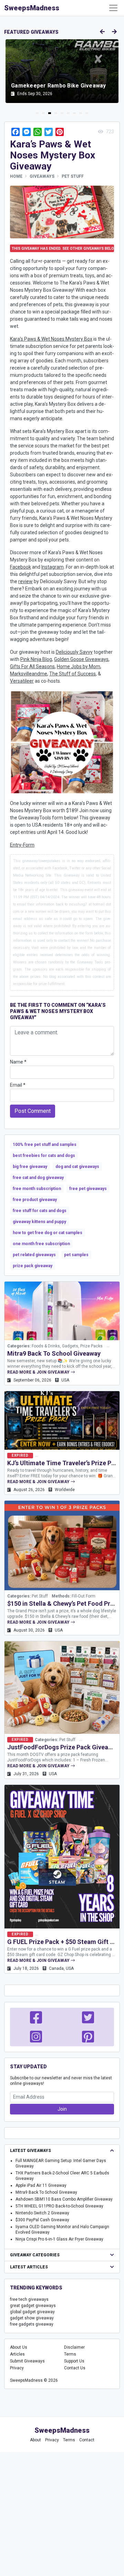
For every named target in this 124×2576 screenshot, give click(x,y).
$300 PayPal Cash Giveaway (42, 2220)
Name (18, 1062)
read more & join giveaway (39, 1372)
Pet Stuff (73, 176)
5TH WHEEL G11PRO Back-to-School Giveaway (59, 2206)
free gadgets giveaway (32, 2324)
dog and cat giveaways (77, 1167)
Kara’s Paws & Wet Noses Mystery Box (51, 339)
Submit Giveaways (27, 2361)
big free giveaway (30, 1167)
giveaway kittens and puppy (39, 1222)
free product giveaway (35, 1200)
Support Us (74, 2361)
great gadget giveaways (33, 2306)
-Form (28, 845)
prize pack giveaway (33, 1266)
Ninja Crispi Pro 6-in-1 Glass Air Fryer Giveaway (59, 2239)
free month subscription (37, 1189)
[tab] (37, 113)
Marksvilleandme (29, 674)
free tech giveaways (29, 2299)
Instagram (53, 567)
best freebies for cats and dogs (44, 1156)
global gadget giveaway (32, 2312)
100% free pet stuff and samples (45, 1145)
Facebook (20, 567)
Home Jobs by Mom (79, 666)
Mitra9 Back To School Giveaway (54, 1353)
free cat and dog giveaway (38, 1178)
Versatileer (22, 681)
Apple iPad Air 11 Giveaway (41, 2185)
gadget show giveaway (32, 2318)
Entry (16, 845)
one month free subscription (41, 1244)
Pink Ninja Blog (36, 659)
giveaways (42, 176)
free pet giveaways (88, 1189)
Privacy (17, 2368)
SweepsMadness (32, 8)
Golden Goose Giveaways (81, 659)
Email (18, 1085)
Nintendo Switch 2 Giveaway (42, 2213)
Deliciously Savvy (74, 652)
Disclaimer (74, 2347)
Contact (87, 2440)
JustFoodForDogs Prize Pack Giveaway (63, 1747)
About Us (19, 2347)
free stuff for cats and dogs (40, 1211)
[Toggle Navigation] (113, 8)
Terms (70, 2354)
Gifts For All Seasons (32, 666)
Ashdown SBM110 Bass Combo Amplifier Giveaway (64, 2199)
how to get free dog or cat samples (48, 1233)
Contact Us (75, 2368)
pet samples (76, 1255)
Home (16, 176)
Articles (17, 2354)
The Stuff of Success (73, 674)
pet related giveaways (34, 1255)
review (25, 581)
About (35, 2440)
